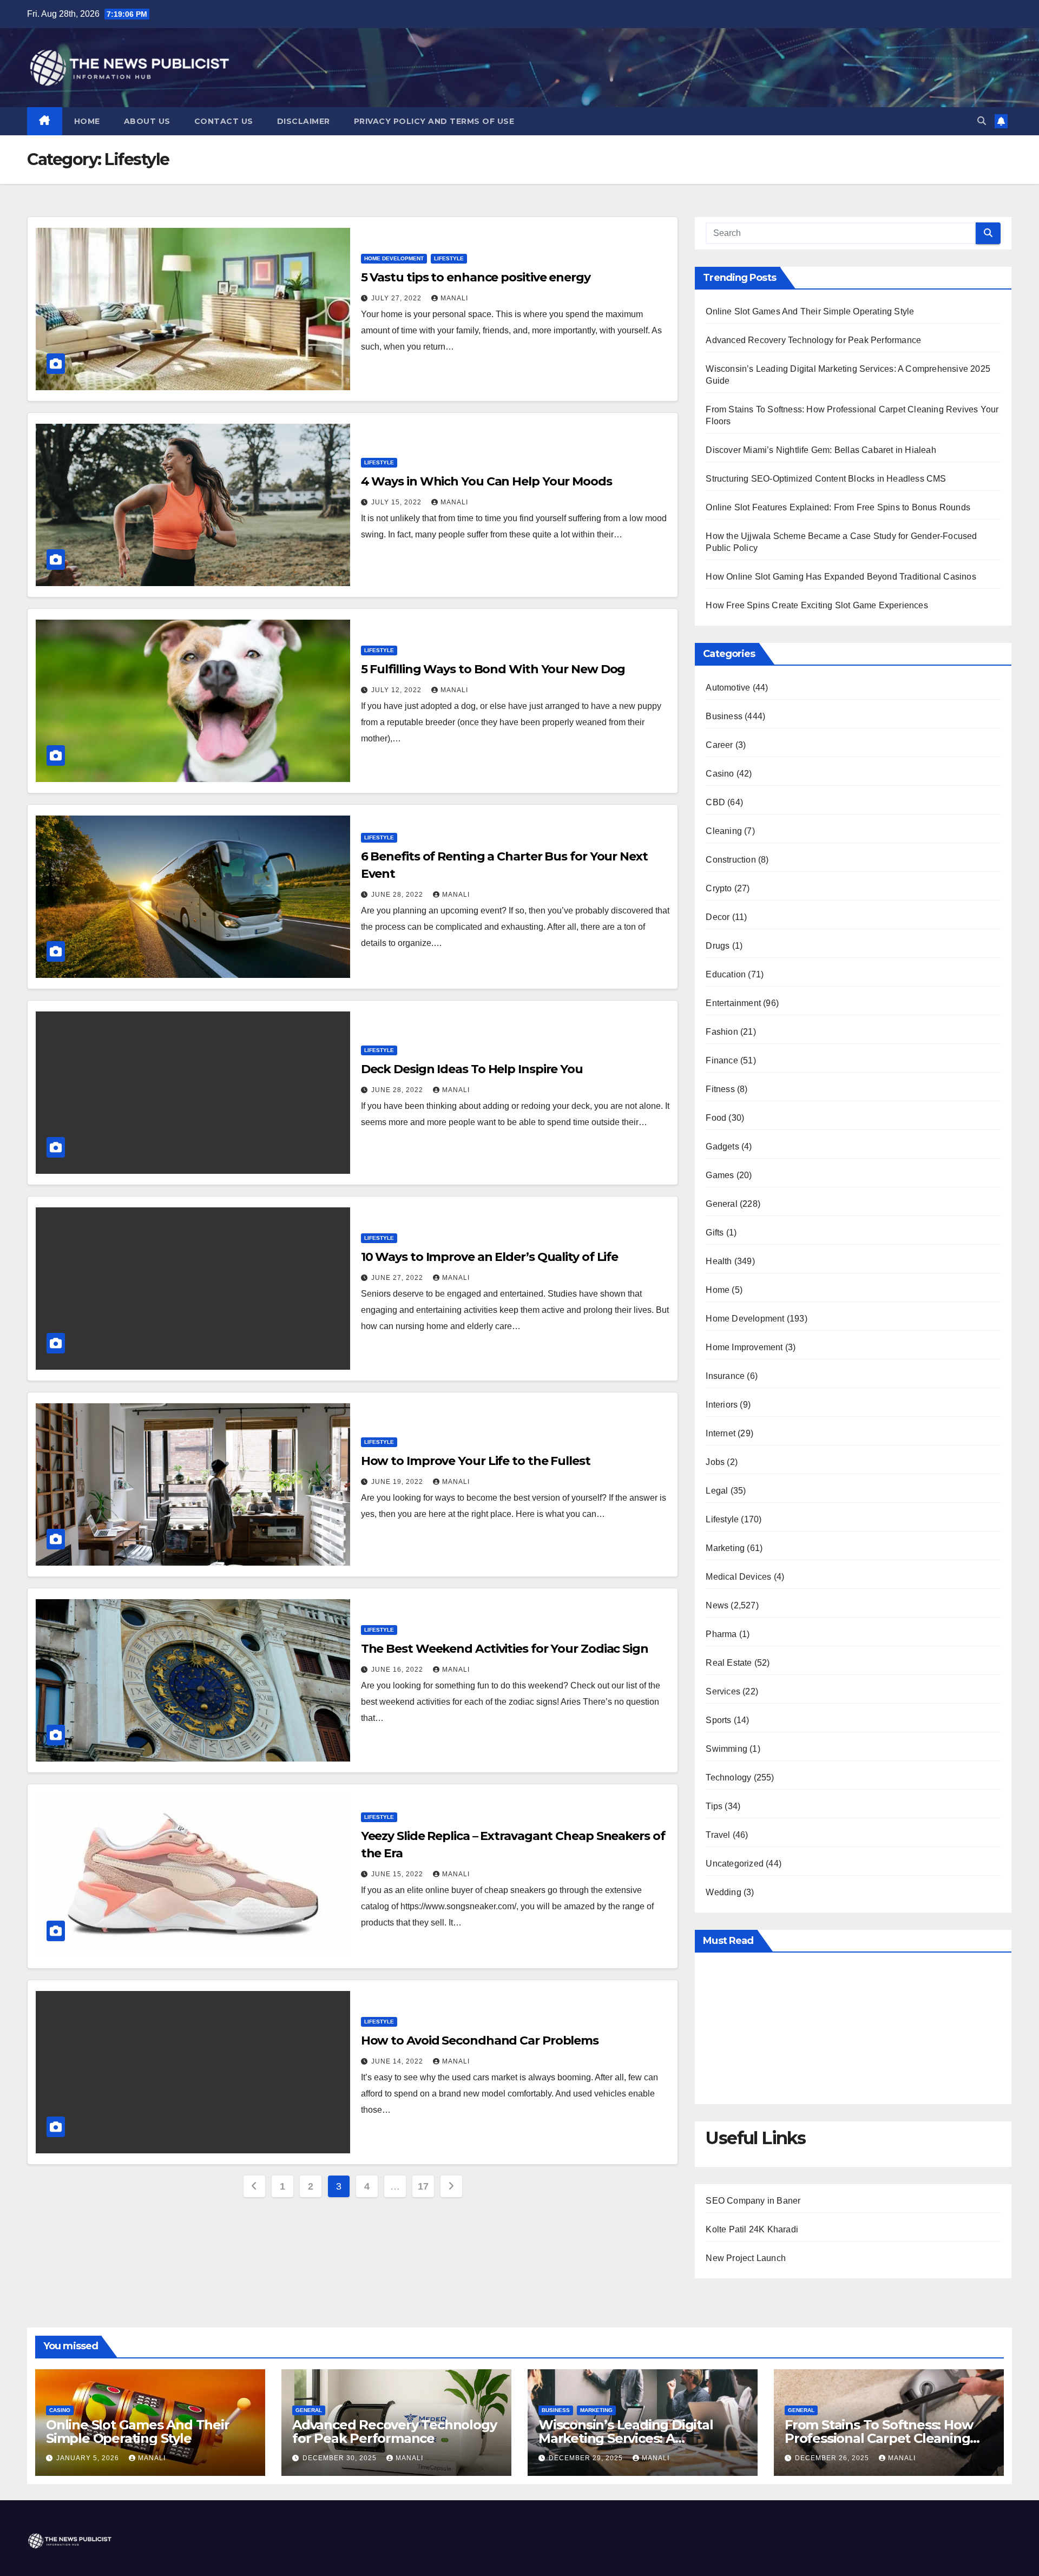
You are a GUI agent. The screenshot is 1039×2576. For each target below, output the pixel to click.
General (721, 1204)
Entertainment (733, 1003)
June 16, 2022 (398, 1670)
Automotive (728, 688)
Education (726, 974)
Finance (722, 1060)
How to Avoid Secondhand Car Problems (480, 2041)
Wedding (723, 1892)
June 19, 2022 (398, 1482)
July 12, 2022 (397, 690)
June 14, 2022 (398, 2061)
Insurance (725, 1376)
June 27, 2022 (398, 1278)
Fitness (720, 1089)
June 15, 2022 (398, 1874)
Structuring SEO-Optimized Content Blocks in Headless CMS (826, 479)
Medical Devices (738, 1577)
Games (720, 1175)
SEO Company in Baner (753, 2201)
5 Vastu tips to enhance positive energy (476, 277)
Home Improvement (744, 1347)
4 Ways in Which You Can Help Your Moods (486, 481)
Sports (718, 1720)
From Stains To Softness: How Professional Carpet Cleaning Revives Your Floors (879, 2438)
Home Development (394, 258)
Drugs (718, 946)
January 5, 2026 (89, 2458)
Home (87, 121)
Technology (728, 1777)
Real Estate (729, 1663)
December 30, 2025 (341, 2458)
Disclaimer (304, 121)
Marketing (725, 1548)
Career (719, 745)
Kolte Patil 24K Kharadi (752, 2229)
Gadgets (722, 1146)
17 (423, 2186)
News (717, 1605)
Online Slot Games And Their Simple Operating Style (810, 311)
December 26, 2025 (833, 2458)
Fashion (722, 1032)
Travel (718, 1835)
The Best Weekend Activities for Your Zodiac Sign (505, 1649)
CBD (715, 802)
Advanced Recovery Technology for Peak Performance (813, 340)
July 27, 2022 (397, 298)
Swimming (726, 1749)
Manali (454, 298)
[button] (982, 121)
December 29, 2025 (587, 2458)
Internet (721, 1433)
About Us (147, 121)
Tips (714, 1806)
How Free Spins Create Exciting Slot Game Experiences (817, 605)
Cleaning (724, 831)
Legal (717, 1491)
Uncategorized (735, 1864)
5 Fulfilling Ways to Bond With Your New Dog (493, 669)
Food (716, 1118)
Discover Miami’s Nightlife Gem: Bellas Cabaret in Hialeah (821, 450)
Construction (731, 860)
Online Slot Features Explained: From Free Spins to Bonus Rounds (838, 507)
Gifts (715, 1233)
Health (719, 1261)
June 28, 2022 (398, 895)
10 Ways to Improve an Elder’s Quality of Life (490, 1257)
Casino (720, 774)
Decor (718, 917)
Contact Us (224, 121)
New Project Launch (746, 2258)
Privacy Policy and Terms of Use (434, 121)
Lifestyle (449, 258)
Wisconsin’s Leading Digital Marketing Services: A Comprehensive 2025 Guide (626, 2438)
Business (724, 716)
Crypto (719, 888)
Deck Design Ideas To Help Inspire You (472, 1069)
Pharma (721, 1634)
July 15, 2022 (397, 502)
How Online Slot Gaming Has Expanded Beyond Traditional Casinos (841, 577)
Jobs (715, 1462)
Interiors (722, 1405)
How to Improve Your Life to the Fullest (476, 1461)
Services (723, 1691)
